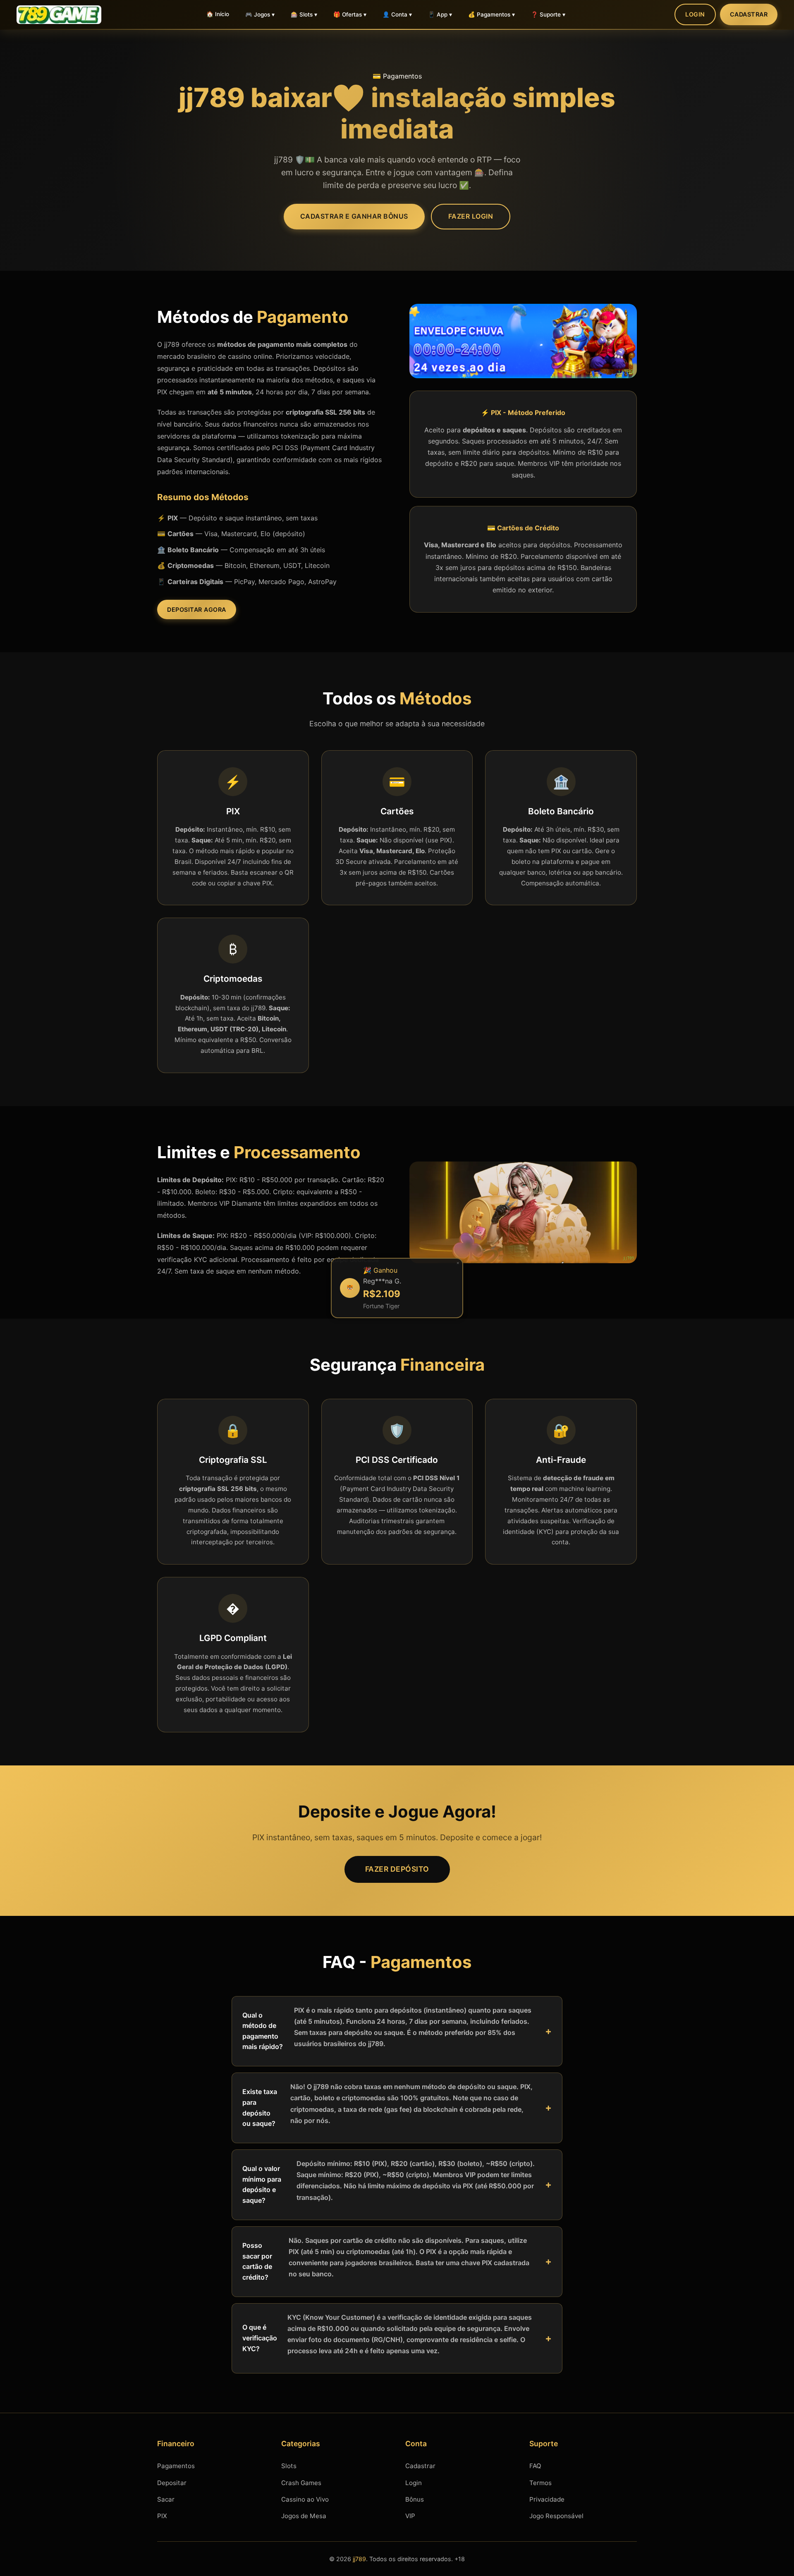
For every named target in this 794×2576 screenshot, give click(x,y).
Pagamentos (176, 2466)
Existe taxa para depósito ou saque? (387, 2105)
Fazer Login (471, 216)
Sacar (166, 2499)
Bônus (415, 2499)
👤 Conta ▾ (397, 14)
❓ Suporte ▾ (548, 14)
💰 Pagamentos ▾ (491, 14)
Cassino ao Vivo (305, 2499)
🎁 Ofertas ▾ (350, 14)
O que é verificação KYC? (387, 2334)
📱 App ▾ (440, 14)
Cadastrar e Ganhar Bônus (354, 216)
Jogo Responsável (556, 2516)
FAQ (535, 2466)
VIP (410, 2516)
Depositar (172, 2483)
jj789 (359, 2559)
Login (695, 14)
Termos (540, 2483)
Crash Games (301, 2483)
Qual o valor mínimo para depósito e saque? (389, 2182)
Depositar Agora (197, 609)
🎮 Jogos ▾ (260, 14)
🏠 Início (218, 14)
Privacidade (547, 2499)
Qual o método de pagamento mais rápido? (387, 2029)
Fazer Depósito (397, 1869)
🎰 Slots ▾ (304, 14)
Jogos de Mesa (304, 2516)
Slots (289, 2466)
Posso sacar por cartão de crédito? (386, 2259)
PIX (162, 2516)
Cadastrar (749, 14)
